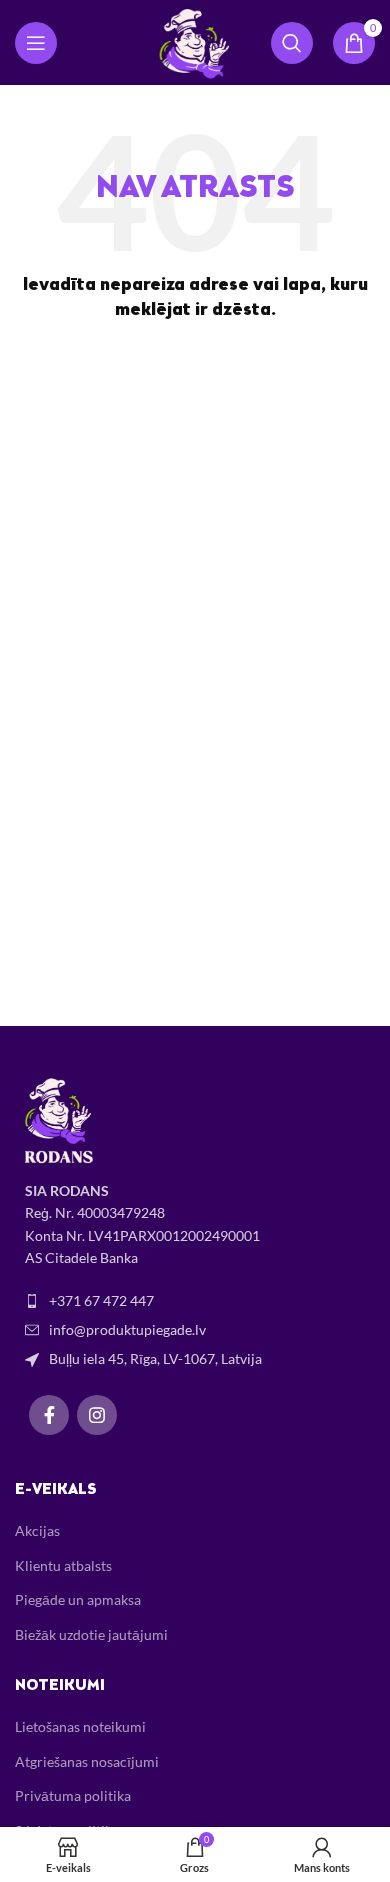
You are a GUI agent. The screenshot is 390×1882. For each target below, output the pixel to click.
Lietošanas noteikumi (80, 1726)
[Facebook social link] (49, 1415)
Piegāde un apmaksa (78, 1599)
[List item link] (195, 1301)
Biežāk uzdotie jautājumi (91, 1634)
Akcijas (37, 1530)
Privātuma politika (73, 1795)
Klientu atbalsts (63, 1565)
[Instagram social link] (97, 1415)
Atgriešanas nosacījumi (87, 1761)
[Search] (292, 43)
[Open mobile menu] (36, 43)
